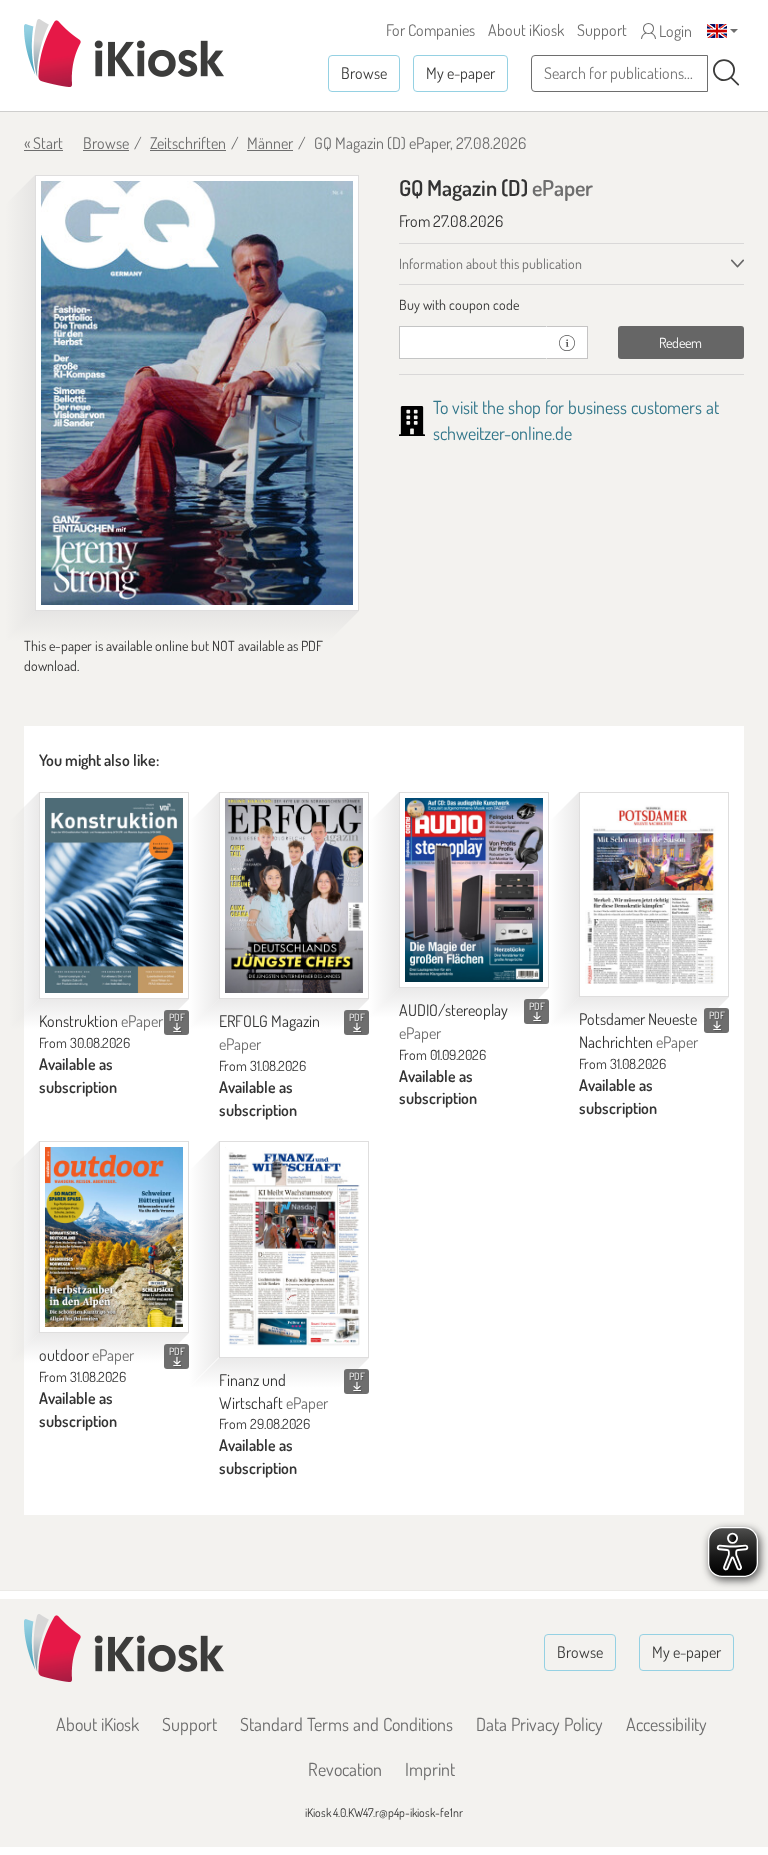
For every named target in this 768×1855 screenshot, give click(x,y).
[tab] (571, 305)
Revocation (345, 1769)
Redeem (680, 342)
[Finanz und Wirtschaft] (294, 1249)
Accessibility (666, 1724)
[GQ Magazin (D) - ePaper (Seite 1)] (197, 393)
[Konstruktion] (114, 895)
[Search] (726, 73)
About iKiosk (526, 30)
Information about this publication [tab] (490, 263)
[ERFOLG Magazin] (294, 895)
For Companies (430, 30)
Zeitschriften (188, 143)
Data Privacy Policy (539, 1724)
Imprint (430, 1769)
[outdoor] (114, 1237)
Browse (364, 73)
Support (602, 30)
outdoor (86, 1355)
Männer (270, 143)
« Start (43, 143)
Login (674, 31)
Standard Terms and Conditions (346, 1724)
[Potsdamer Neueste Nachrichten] (654, 894)
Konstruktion (101, 1021)
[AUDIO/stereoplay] (474, 890)
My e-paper (460, 73)
